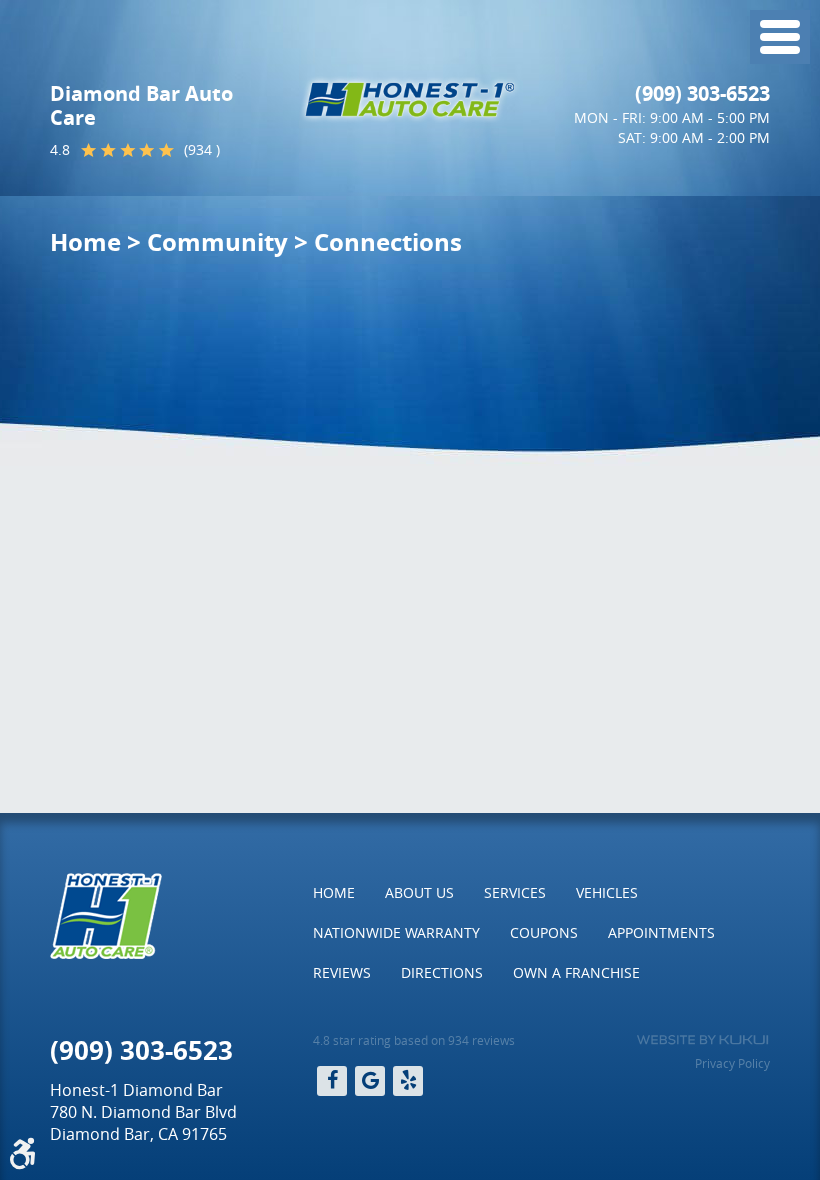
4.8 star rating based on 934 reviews (414, 1040)
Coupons (544, 932)
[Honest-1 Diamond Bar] (410, 99)
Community (217, 242)
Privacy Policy (732, 1063)
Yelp (408, 1081)
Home (85, 242)
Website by (702, 1040)
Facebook (332, 1081)
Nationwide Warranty (396, 932)
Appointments (661, 932)
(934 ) (202, 149)
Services (515, 892)
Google (370, 1081)
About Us (419, 892)
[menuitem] (334, 893)
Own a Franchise (576, 972)
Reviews (342, 972)
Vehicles (607, 892)
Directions (442, 972)
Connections (388, 242)
